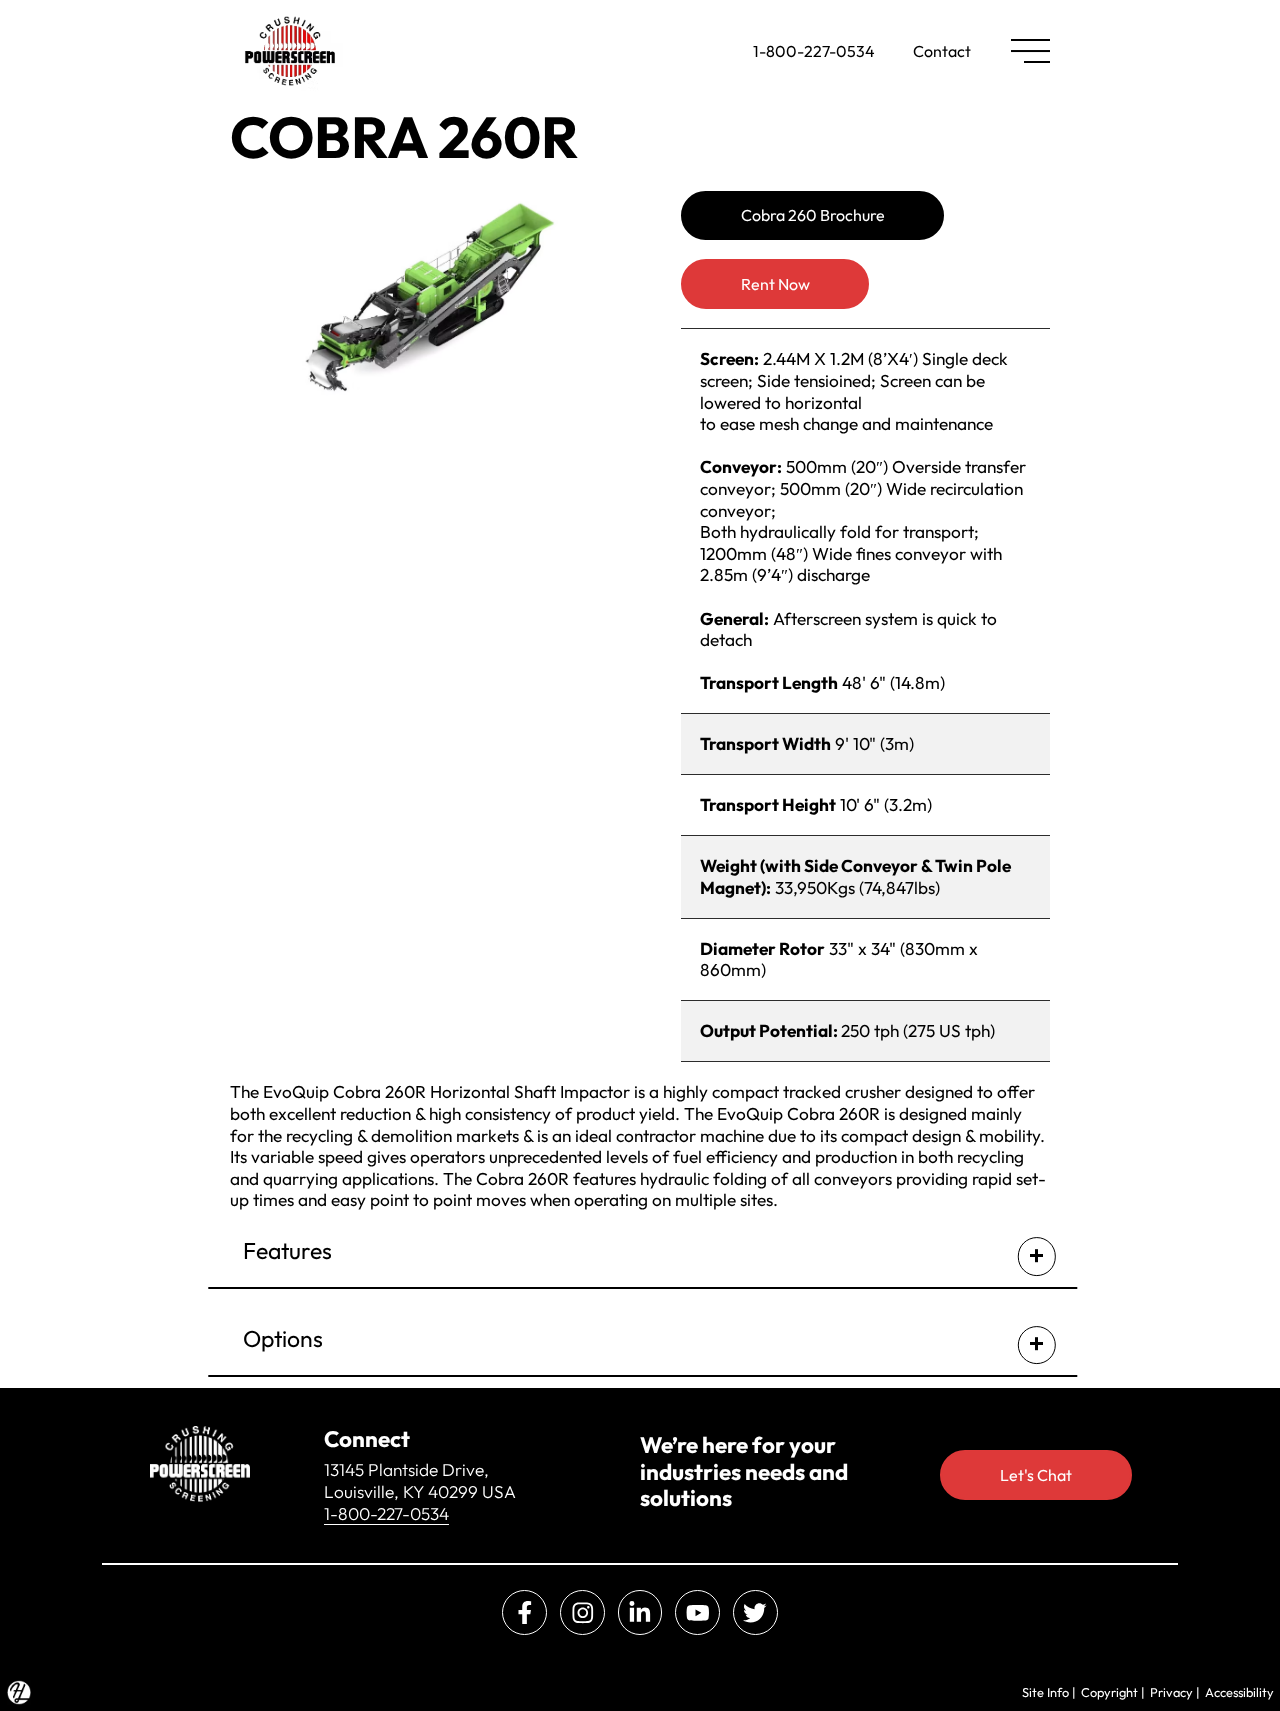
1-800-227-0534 (814, 51)
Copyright (1109, 1692)
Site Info (1045, 1692)
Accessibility (1239, 1692)
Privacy (1171, 1692)
